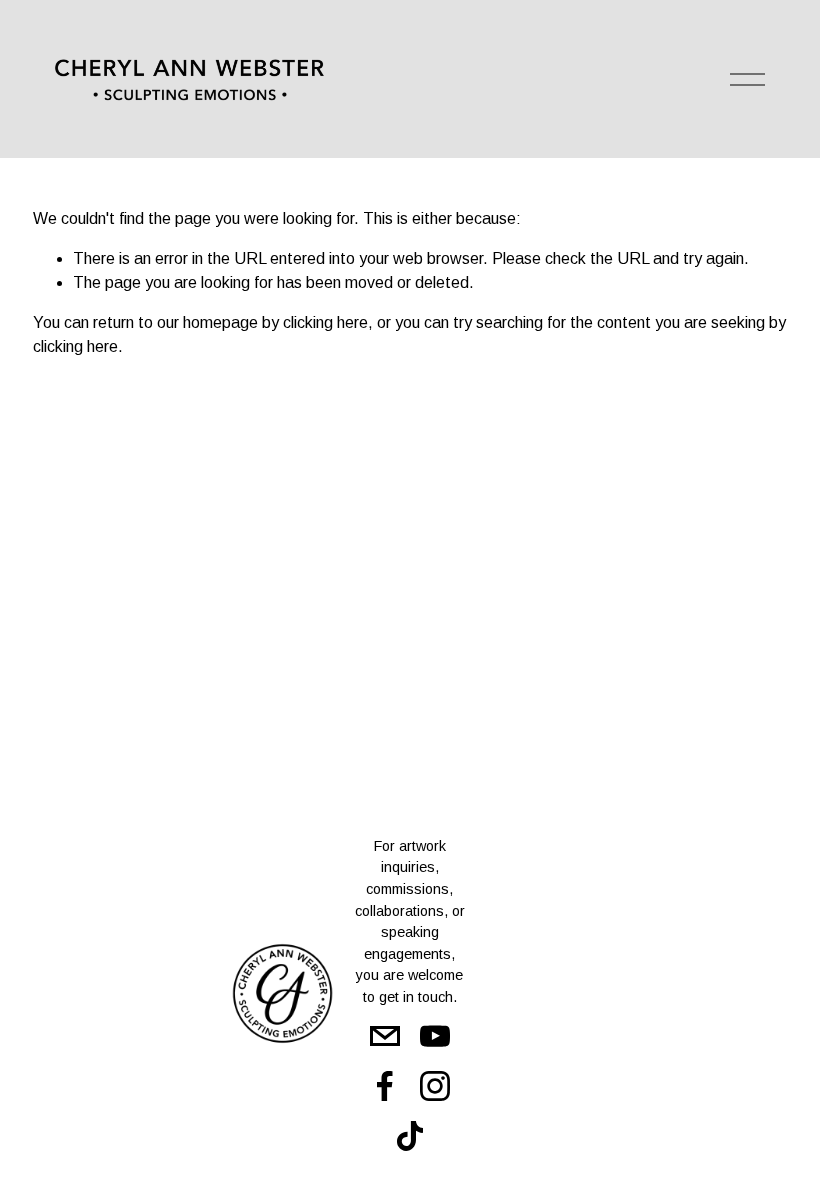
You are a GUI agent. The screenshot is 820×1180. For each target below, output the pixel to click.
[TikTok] (410, 1136)
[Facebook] (385, 1086)
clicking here (325, 322)
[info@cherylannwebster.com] (385, 1036)
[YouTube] (435, 1036)
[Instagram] (435, 1086)
